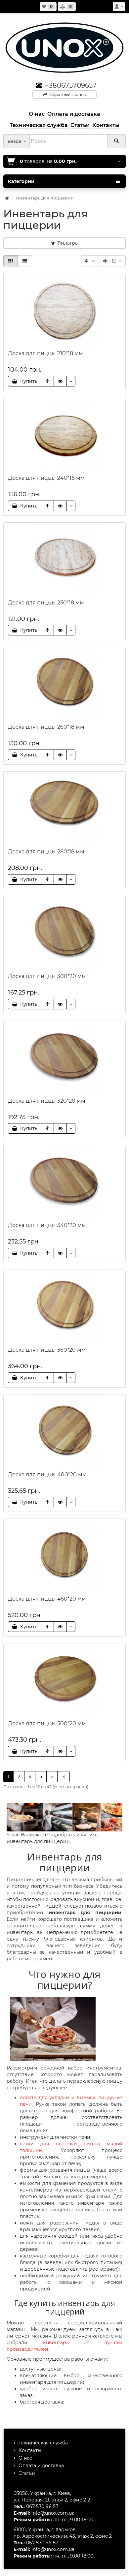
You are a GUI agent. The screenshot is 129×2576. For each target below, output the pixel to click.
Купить (27, 381)
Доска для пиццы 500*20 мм (47, 1723)
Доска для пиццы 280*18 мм (46, 852)
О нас (25, 2458)
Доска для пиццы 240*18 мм (46, 478)
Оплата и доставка (41, 2466)
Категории (21, 181)
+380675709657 (71, 85)
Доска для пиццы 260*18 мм (46, 727)
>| (64, 1777)
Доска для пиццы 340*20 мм (47, 1225)
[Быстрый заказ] (47, 381)
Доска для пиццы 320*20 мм (47, 1101)
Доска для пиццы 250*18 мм (46, 603)
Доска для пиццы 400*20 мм (47, 1474)
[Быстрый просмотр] (60, 381)
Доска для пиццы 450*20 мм (47, 1599)
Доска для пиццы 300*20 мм (47, 976)
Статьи (27, 2473)
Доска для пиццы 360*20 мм (47, 1350)
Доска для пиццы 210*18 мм (45, 353)
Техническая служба (43, 2443)
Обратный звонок (67, 94)
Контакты (30, 2450)
